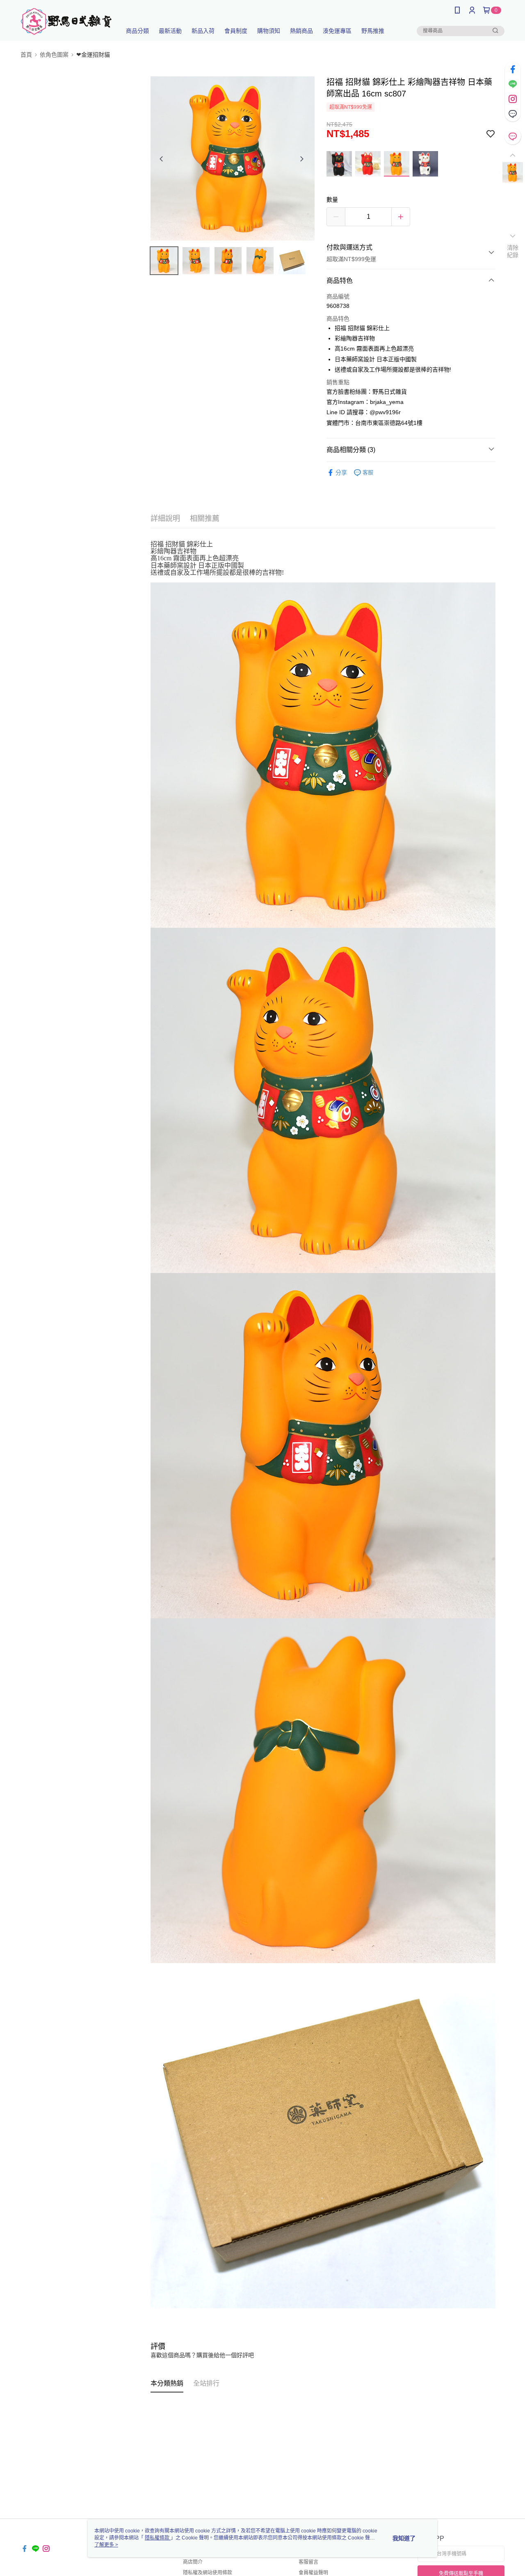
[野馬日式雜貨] (66, 22)
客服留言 (308, 2562)
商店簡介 (193, 2562)
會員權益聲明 (313, 2573)
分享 (341, 473)
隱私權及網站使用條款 (208, 2573)
